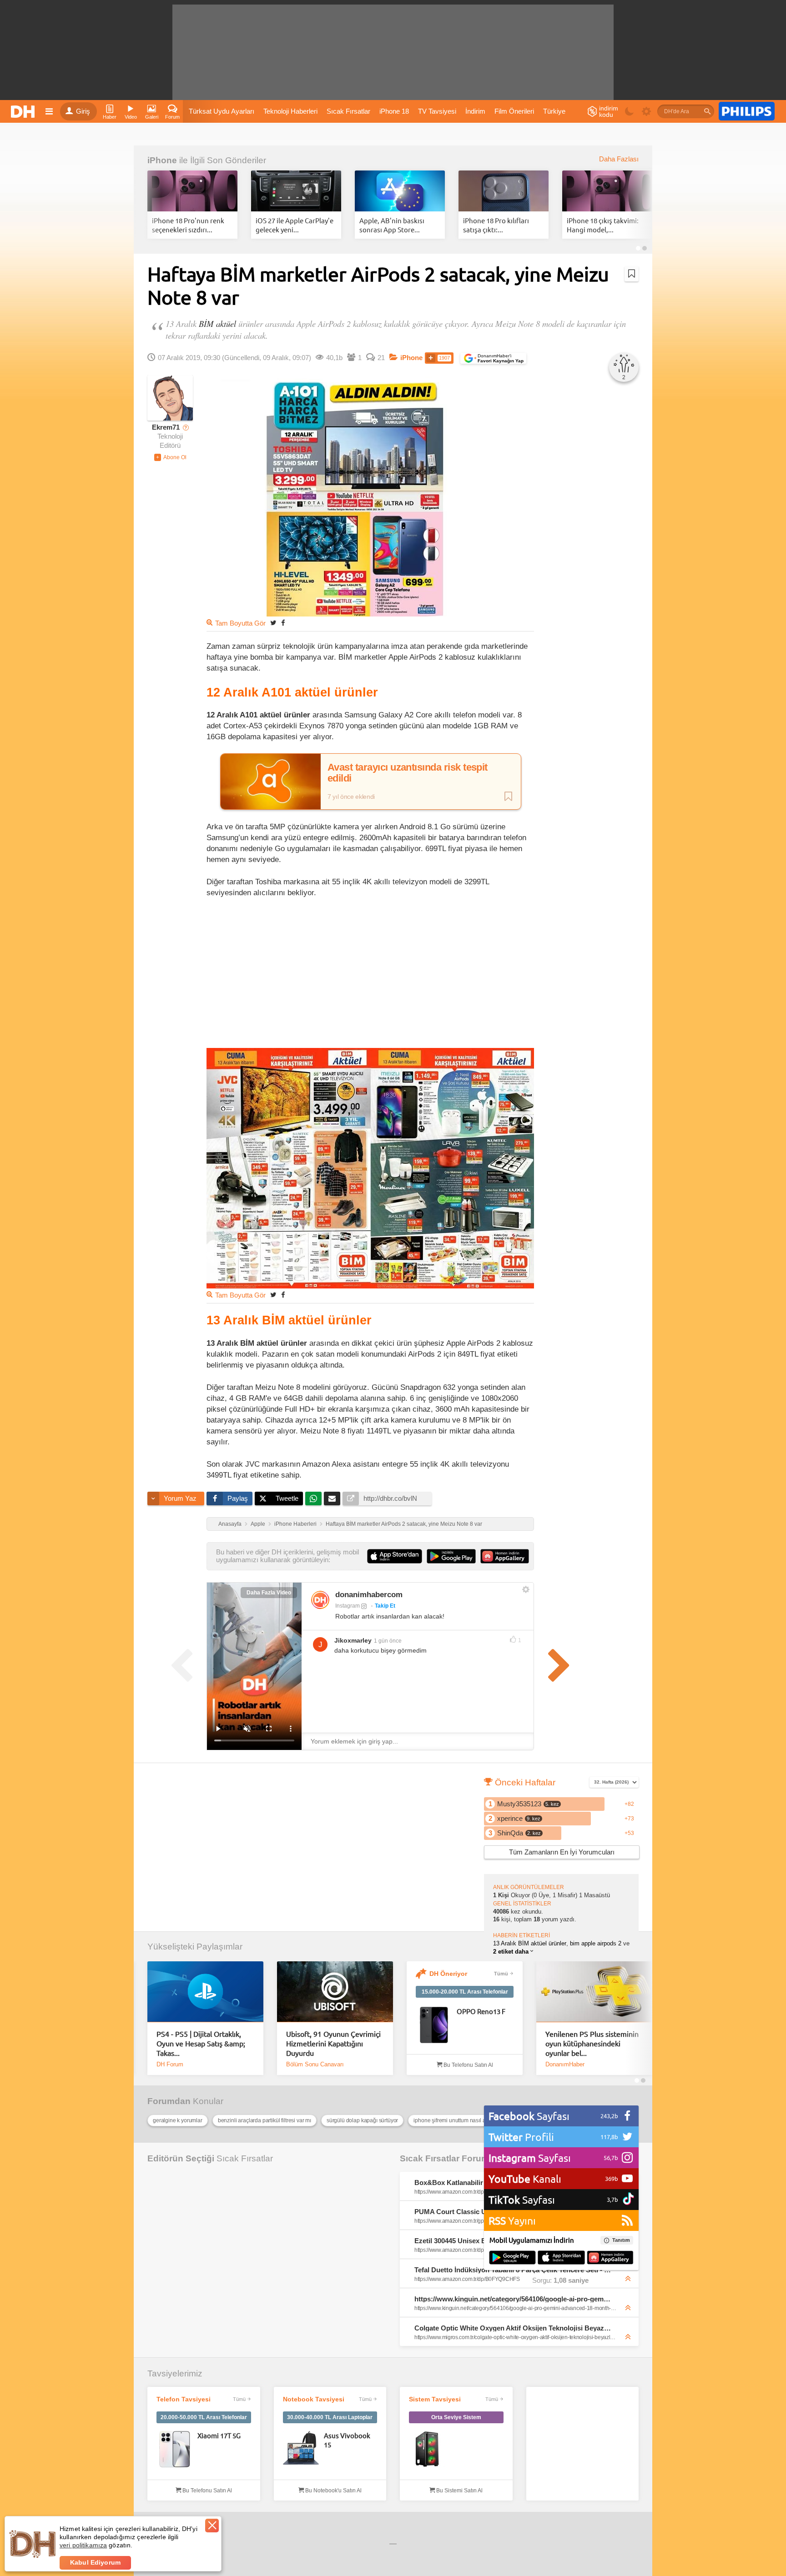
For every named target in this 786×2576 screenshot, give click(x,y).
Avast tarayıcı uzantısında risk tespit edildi (408, 773)
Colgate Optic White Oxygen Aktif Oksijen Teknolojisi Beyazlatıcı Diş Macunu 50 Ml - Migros (513, 2328)
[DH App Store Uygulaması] (561, 2258)
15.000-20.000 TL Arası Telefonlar (465, 1992)
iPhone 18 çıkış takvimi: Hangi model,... (603, 225)
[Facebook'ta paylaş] (283, 623)
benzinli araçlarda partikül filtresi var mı (265, 2120)
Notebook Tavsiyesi (314, 2399)
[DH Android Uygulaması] (512, 2258)
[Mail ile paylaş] (332, 1498)
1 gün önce (388, 1641)
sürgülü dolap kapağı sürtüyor (362, 2120)
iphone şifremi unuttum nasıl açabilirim (460, 2120)
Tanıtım (621, 2240)
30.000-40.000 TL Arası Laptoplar (330, 2417)
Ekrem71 (166, 427)
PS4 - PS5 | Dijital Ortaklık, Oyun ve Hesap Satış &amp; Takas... (201, 2043)
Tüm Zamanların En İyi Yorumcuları (562, 1852)
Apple (258, 1524)
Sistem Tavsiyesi (435, 2399)
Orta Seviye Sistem (456, 2417)
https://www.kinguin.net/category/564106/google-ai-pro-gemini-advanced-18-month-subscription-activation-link (513, 2299)
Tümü (501, 1974)
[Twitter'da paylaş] (273, 623)
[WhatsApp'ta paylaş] (313, 1498)
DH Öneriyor (448, 1974)
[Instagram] (320, 1600)
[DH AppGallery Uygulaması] (610, 2258)
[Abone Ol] (170, 457)
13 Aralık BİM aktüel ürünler (530, 1943)
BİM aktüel (217, 323)
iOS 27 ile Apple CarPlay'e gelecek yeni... (295, 225)
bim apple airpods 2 (596, 1943)
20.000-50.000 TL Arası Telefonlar (204, 2417)
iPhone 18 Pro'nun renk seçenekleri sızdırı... (188, 225)
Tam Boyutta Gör (240, 623)
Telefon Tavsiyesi (184, 2399)
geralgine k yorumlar (178, 2120)
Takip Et (385, 1606)
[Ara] (707, 111)
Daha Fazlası (619, 159)
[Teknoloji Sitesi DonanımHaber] (24, 111)
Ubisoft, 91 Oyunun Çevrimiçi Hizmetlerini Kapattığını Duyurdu (333, 2043)
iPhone (162, 160)
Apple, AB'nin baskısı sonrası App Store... (392, 225)
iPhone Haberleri (295, 1524)
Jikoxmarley (353, 1640)
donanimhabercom (369, 1595)
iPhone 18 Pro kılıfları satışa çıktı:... (496, 225)
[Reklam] (747, 111)
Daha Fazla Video (269, 1593)
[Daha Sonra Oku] (632, 274)
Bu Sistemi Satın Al (459, 2491)
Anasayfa (230, 1524)
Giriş (83, 111)
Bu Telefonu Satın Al (468, 2065)
